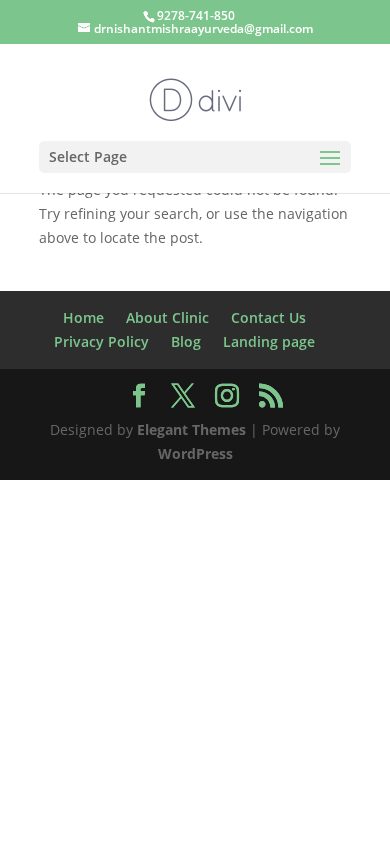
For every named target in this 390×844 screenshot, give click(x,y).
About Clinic (167, 317)
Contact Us (268, 317)
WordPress (195, 453)
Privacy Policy (101, 341)
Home (83, 317)
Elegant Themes (191, 429)
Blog (186, 341)
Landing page (269, 341)
